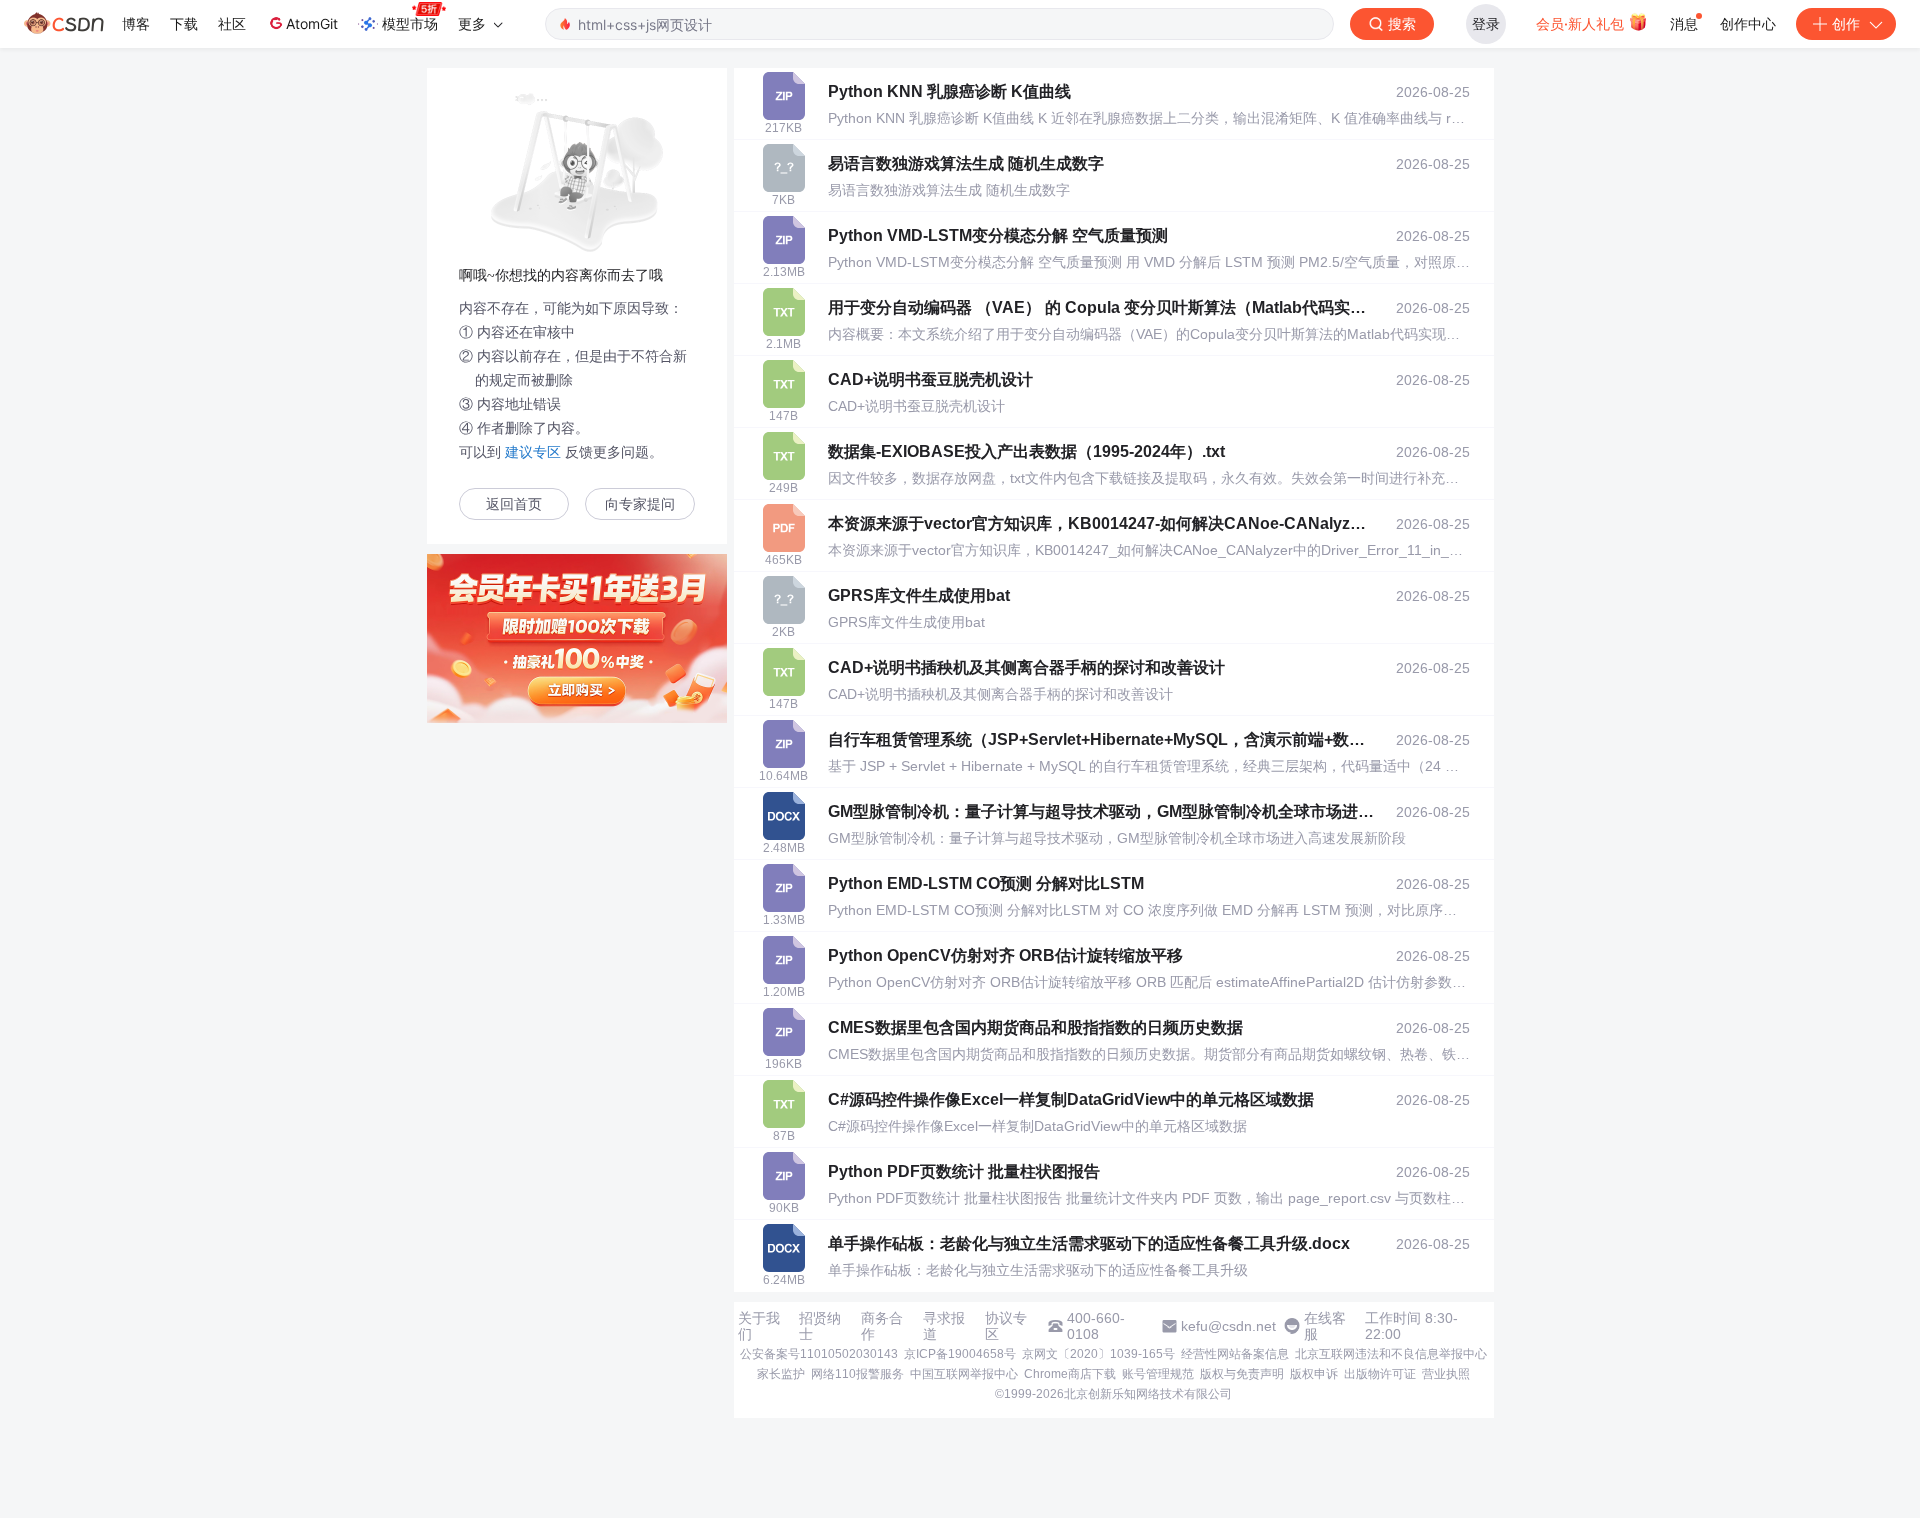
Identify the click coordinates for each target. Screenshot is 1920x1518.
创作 (1846, 23)
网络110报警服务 (857, 1374)
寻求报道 (944, 1326)
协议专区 (1006, 1326)
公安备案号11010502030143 (819, 1354)
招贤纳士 (820, 1326)
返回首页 (514, 504)
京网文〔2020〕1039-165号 (1098, 1354)
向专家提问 (640, 504)
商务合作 (882, 1326)
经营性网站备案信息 (1235, 1354)
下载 (184, 23)
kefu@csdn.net (1228, 1326)
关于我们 (759, 1326)
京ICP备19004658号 (960, 1354)
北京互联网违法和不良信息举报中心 (1391, 1354)
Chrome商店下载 (1070, 1374)
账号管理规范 (1158, 1374)
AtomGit (312, 23)
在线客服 (1325, 1326)
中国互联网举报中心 (964, 1374)
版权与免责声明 (1242, 1374)
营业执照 (1446, 1374)
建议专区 (533, 452)
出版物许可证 (1380, 1374)
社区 (232, 23)
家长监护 (781, 1374)
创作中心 (1748, 23)
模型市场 (410, 23)
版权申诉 (1314, 1374)
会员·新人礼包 (1582, 23)
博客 (136, 23)
